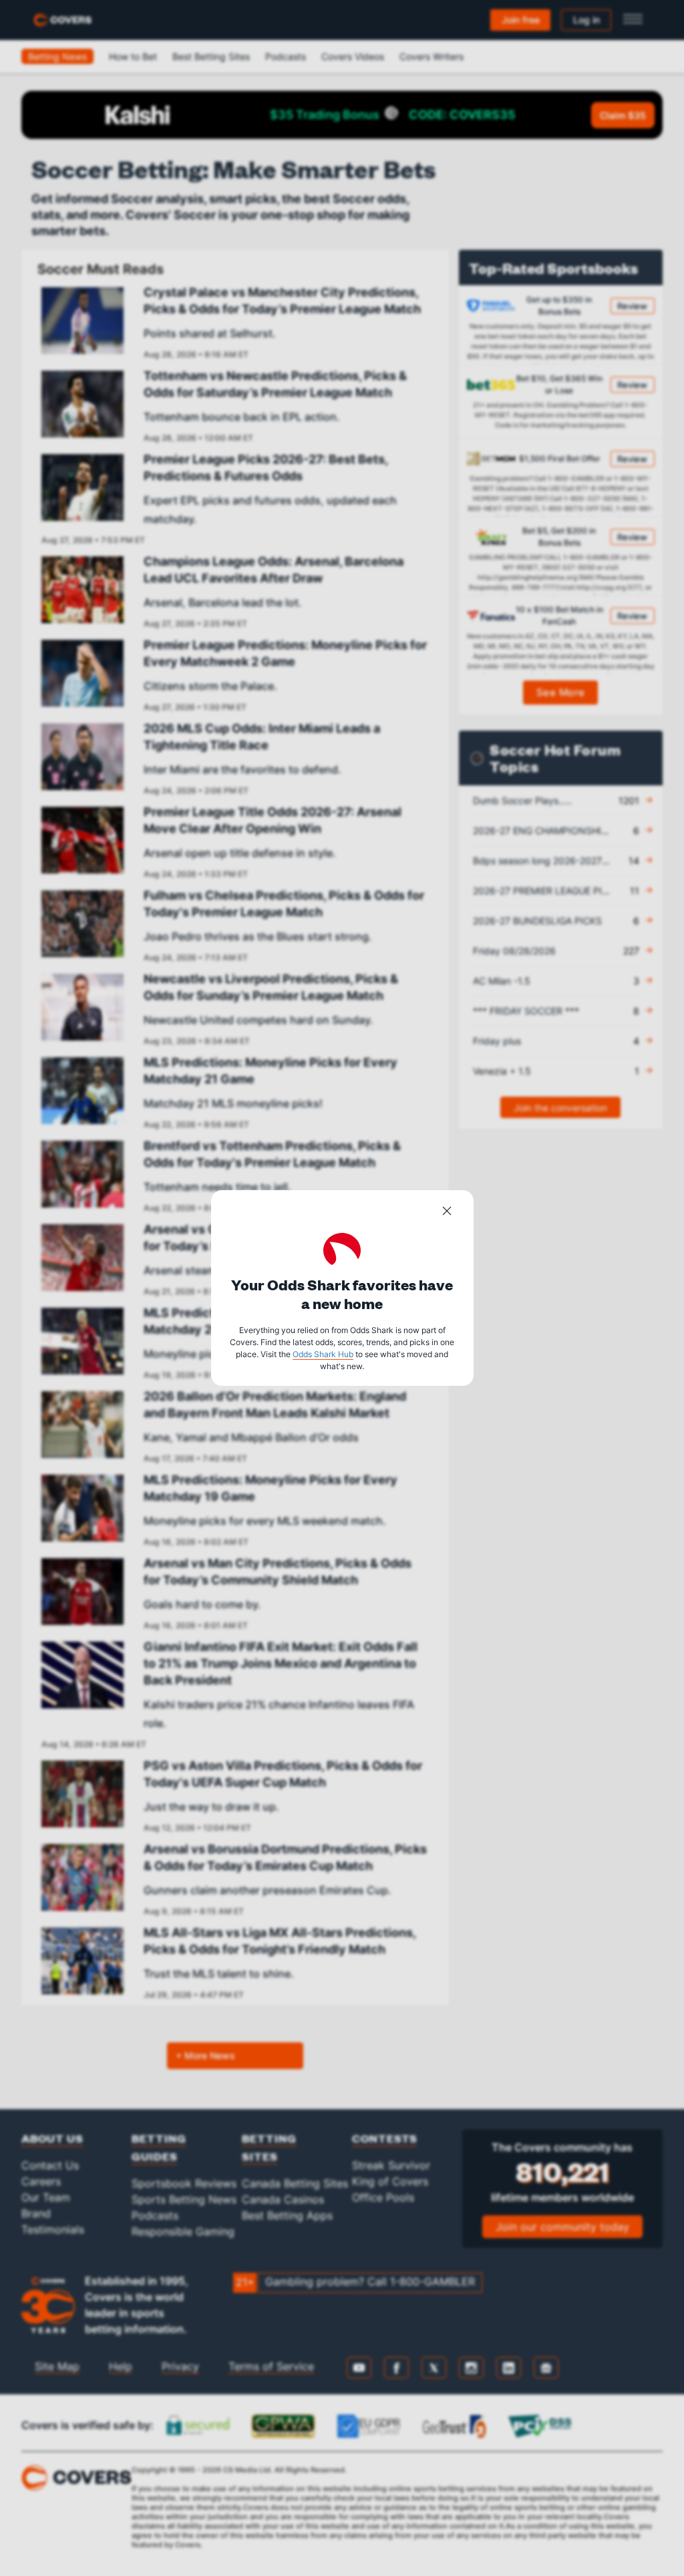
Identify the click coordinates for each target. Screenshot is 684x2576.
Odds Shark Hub (323, 1354)
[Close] (447, 1213)
